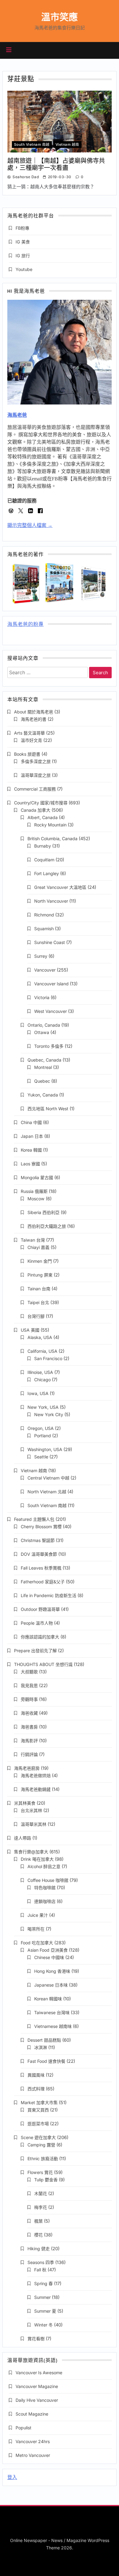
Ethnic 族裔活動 (43, 2159)
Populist (23, 2428)
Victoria (42, 997)
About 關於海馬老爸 (34, 712)
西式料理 (36, 2089)
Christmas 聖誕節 (38, 1540)
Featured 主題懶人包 (34, 1519)
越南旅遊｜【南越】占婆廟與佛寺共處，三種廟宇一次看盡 (56, 164)
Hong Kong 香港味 (52, 1971)
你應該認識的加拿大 (40, 1637)
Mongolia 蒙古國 (37, 1177)
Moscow (36, 1199)
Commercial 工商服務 (35, 789)
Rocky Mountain (50, 825)
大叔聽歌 (29, 1672)
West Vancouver (50, 1011)
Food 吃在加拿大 (37, 1943)
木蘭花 (41, 2193)
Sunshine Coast (50, 942)
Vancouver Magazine (37, 2386)
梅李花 (41, 2207)
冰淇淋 (41, 2047)
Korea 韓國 (31, 1150)
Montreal (43, 1067)
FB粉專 (22, 228)
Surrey (41, 956)
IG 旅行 (23, 256)
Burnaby (43, 846)
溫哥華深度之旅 (36, 775)
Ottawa (42, 1032)
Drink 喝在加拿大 (37, 1859)
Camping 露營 (41, 2145)
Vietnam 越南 (67, 145)
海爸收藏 (29, 1713)
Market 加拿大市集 (39, 2102)
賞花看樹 (36, 2339)
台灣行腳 (36, 1316)
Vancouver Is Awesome (39, 2373)
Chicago (42, 1380)
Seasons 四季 (41, 2262)
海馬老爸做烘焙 (36, 1775)
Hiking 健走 (39, 2249)
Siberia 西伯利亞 (43, 1212)
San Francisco (48, 1358)
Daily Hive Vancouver (37, 2400)
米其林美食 (25, 1803)
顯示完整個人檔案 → (30, 525)
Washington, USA (45, 1449)
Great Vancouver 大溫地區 (60, 887)
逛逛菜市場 (38, 2124)
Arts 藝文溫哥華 (29, 733)
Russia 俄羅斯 (34, 1191)
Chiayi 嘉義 (38, 1247)
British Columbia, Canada (52, 839)
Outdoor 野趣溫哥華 (40, 1609)
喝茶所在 (36, 1929)
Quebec (42, 1081)
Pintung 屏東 (40, 1275)
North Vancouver (51, 901)
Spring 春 (43, 2283)
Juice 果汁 (38, 1915)
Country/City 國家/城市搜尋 (41, 803)
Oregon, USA (41, 1428)
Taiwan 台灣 (33, 1240)
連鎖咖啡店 (45, 1901)
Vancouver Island (51, 984)
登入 (12, 2477)
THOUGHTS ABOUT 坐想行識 (43, 1664)
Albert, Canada (43, 817)
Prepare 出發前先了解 (35, 1651)
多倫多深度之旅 (36, 761)
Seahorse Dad (26, 177)
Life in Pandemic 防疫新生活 (49, 1595)
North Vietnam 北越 (47, 1492)
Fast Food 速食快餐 (46, 2061)
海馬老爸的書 (34, 719)
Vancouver (45, 970)
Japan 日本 (32, 1136)
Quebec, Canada (44, 1060)
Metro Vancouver (33, 2455)
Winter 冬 (43, 2325)
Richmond (44, 915)
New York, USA (43, 1407)
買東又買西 (38, 2110)
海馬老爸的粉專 (25, 625)
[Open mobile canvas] (9, 50)
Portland (43, 1436)
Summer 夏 (45, 2311)
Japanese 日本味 (51, 1985)
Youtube (24, 269)
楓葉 (38, 2221)
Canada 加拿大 (36, 810)
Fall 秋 (40, 2270)
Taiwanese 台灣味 (52, 2012)
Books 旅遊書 (27, 754)
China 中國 (31, 1122)
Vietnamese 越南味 (53, 2026)
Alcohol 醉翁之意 (44, 1866)
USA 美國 (30, 1330)
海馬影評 (29, 1741)
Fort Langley (47, 873)
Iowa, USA (38, 1393)
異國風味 (36, 2075)
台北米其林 (31, 1810)
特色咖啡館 (45, 1888)
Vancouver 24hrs (33, 2441)
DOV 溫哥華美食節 (39, 1554)
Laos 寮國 (30, 1164)
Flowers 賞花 (40, 2172)
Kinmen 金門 (40, 1261)
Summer (42, 2297)
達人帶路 (23, 1838)
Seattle (41, 1457)
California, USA (42, 1351)
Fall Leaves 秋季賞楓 (41, 1568)
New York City (49, 1414)
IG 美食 (23, 242)
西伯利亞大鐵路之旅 (47, 1226)
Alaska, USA (40, 1337)
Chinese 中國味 (49, 1957)
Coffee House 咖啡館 (48, 1880)
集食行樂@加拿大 (31, 1852)
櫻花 (38, 2235)
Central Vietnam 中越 (48, 1478)
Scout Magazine (32, 2414)
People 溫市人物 (37, 1623)
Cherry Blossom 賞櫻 (41, 1527)
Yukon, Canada (43, 1095)
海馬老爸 (17, 415)
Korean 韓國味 (48, 1999)
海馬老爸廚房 (27, 1768)
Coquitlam (44, 860)
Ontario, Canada (44, 1025)
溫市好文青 (31, 740)
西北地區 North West (48, 1109)
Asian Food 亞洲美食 (48, 1950)
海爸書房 (29, 1727)
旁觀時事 (29, 1699)
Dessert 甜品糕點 (44, 2040)
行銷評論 (29, 1754)
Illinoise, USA (40, 1372)
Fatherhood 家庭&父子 (43, 1582)
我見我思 (29, 1685)
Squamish (44, 929)
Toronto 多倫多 (49, 1046)
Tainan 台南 (39, 1289)
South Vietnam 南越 (32, 145)
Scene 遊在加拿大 (38, 2137)
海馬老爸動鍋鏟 (36, 1789)
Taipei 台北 (38, 1302)
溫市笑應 (60, 17)
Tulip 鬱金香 (46, 2180)
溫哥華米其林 (34, 1824)
